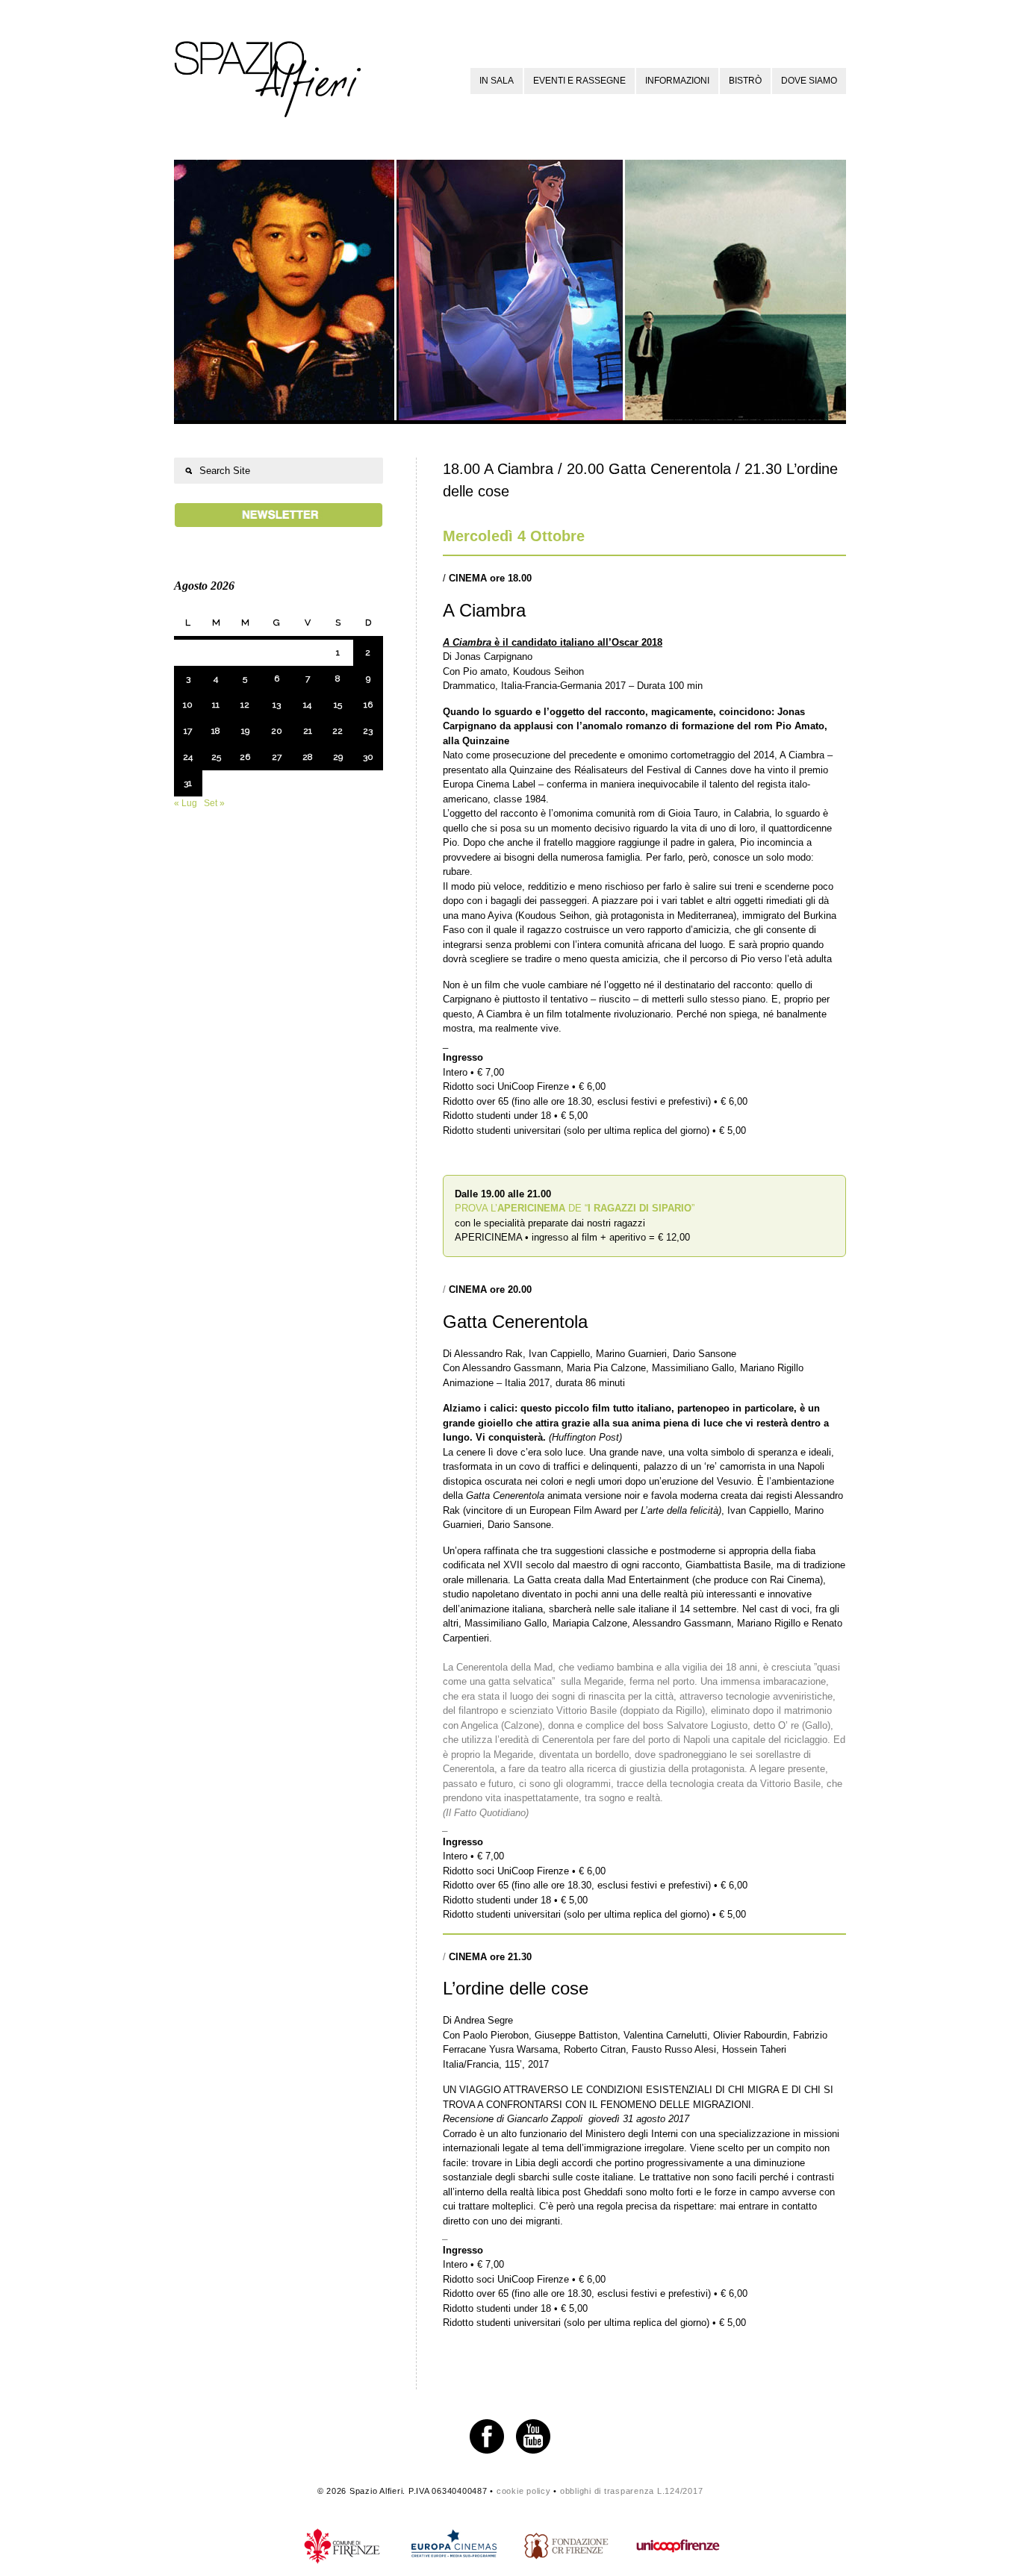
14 (307, 705)
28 (308, 757)
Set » (214, 803)
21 (308, 731)
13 (277, 705)
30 (368, 757)
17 (188, 731)
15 (338, 705)
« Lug (186, 803)
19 (245, 731)
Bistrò (745, 81)
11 (216, 705)
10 (188, 705)
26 (245, 757)
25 (216, 757)
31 (188, 783)
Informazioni (677, 81)
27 (277, 757)
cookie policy (524, 2491)
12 (245, 705)
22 (338, 731)
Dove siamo (809, 81)
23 (368, 731)
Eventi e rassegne (579, 81)
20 (277, 731)
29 (338, 757)
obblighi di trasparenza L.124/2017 (632, 2491)
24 (188, 757)
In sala (497, 81)
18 (216, 731)
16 (368, 705)
